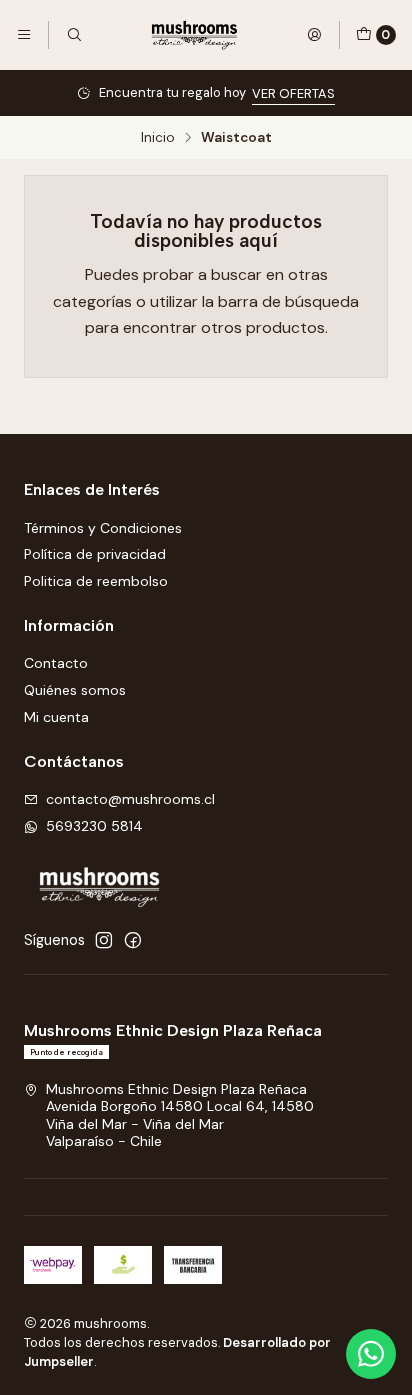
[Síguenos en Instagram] (104, 940)
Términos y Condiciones (103, 528)
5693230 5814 (94, 826)
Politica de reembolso (96, 581)
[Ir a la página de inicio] (194, 35)
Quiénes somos (75, 690)
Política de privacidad (95, 554)
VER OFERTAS (293, 93)
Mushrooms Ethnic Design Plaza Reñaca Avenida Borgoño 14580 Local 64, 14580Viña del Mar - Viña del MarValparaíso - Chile (180, 1115)
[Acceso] (314, 35)
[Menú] (24, 35)
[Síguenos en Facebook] (133, 940)
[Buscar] (73, 35)
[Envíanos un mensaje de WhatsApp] (371, 1354)
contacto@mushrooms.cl (130, 799)
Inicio (158, 138)
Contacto (56, 663)
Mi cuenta (56, 717)
